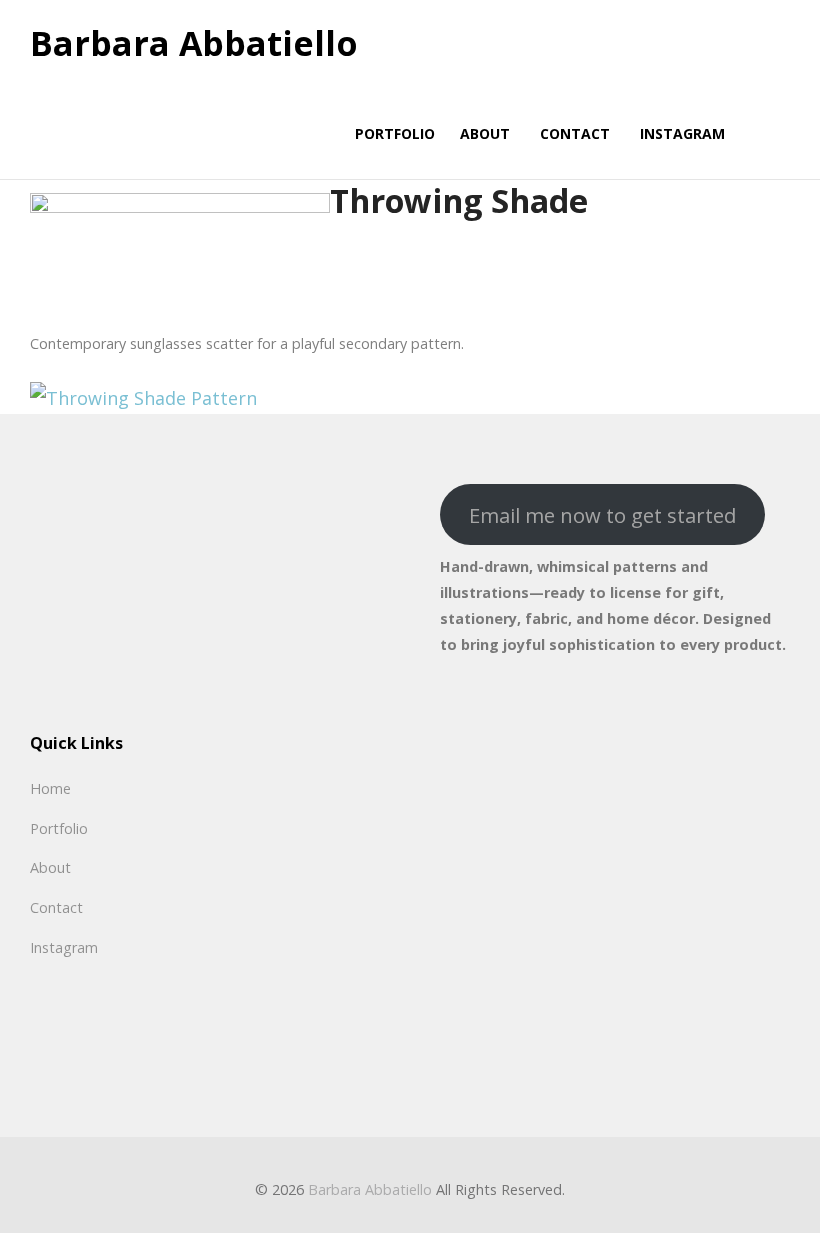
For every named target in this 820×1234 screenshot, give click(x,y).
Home (50, 788)
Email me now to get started (602, 515)
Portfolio (59, 828)
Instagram (64, 947)
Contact (56, 907)
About (50, 867)
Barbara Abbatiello (194, 44)
